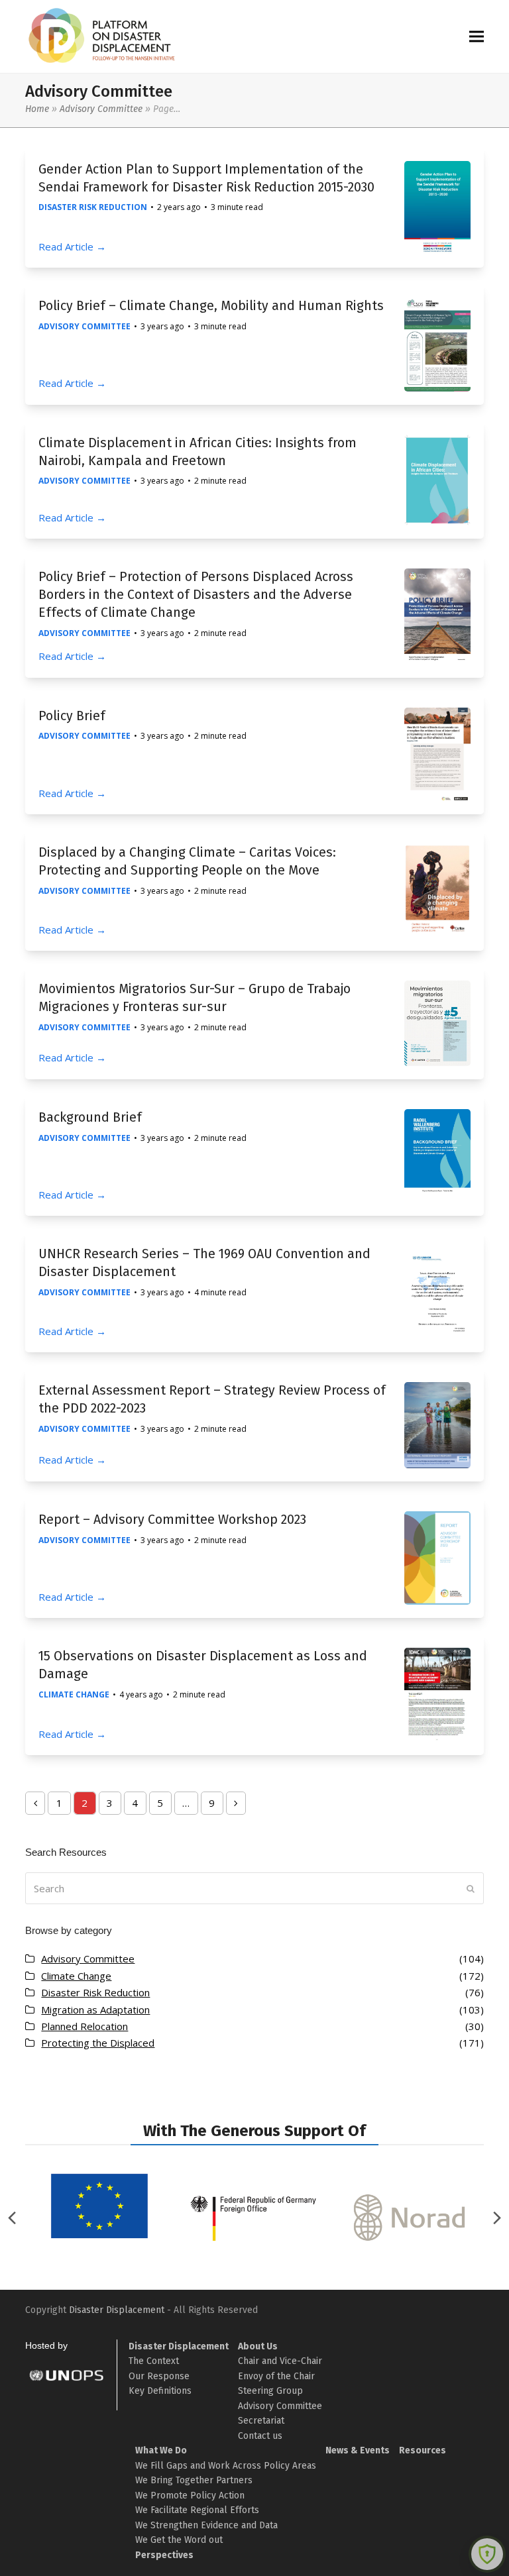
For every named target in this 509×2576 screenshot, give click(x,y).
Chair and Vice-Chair (280, 2361)
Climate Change (74, 1694)
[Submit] (471, 1888)
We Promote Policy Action (190, 2495)
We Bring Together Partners (194, 2480)
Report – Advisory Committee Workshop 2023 (172, 1520)
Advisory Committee (101, 109)
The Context (154, 2361)
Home (37, 109)
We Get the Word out (179, 2540)
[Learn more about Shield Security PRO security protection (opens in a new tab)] (487, 2554)
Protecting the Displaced (98, 2043)
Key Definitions (160, 2391)
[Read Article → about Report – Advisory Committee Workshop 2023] (437, 1557)
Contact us (260, 2436)
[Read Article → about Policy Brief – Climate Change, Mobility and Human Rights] (437, 343)
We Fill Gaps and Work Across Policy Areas (226, 2466)
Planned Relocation (85, 2026)
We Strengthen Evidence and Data (206, 2525)
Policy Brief (72, 716)
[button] (477, 37)
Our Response (159, 2376)
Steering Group (270, 2391)
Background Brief (90, 1117)
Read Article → (72, 246)
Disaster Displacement (117, 2310)
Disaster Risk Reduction (93, 207)
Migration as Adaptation (95, 2010)
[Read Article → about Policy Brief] (437, 753)
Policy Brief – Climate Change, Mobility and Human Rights (211, 306)
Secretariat (261, 2421)
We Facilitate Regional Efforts (197, 2510)
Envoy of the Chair (276, 2376)
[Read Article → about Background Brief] (437, 1154)
